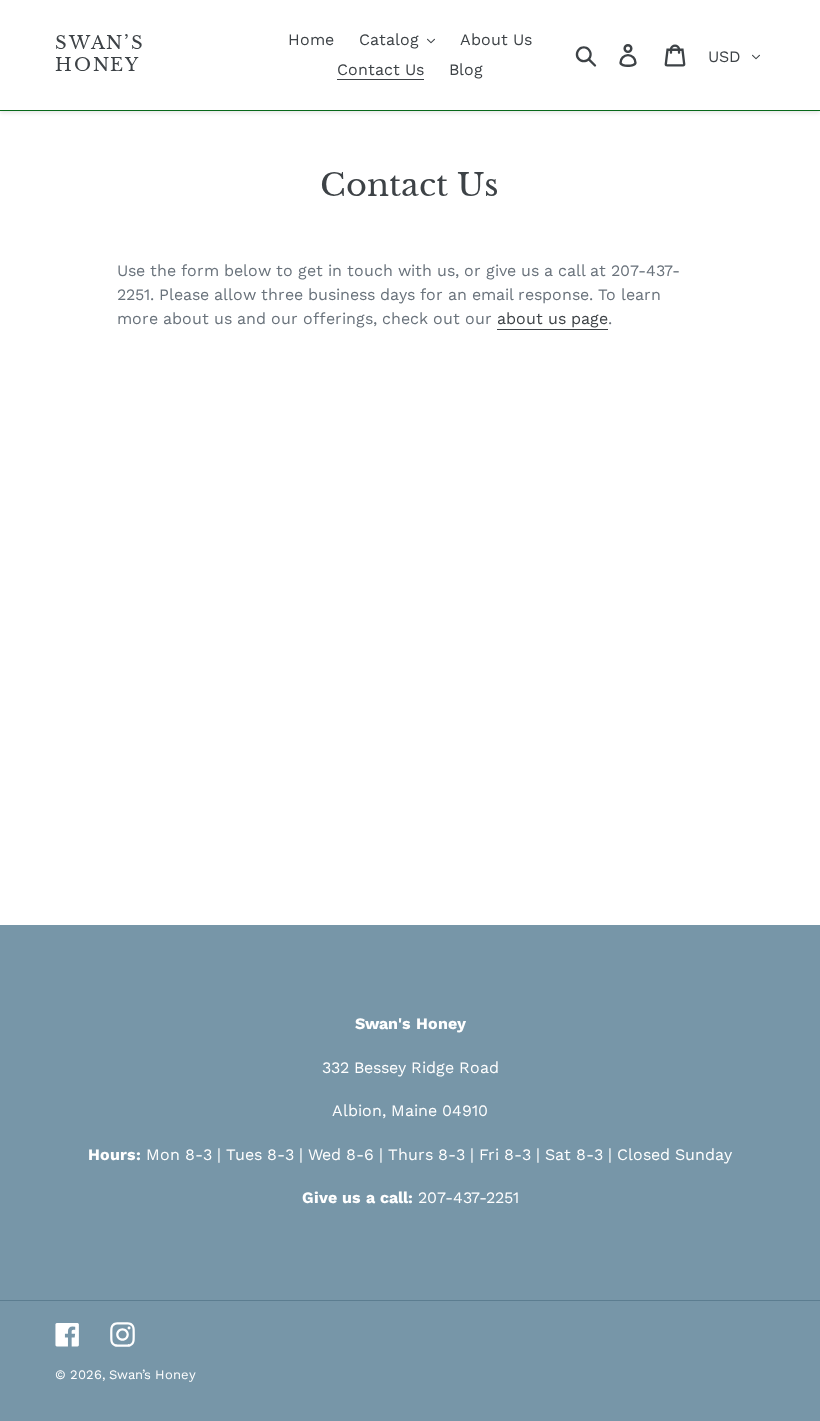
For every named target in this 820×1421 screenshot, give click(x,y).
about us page (552, 318)
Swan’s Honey (100, 54)
